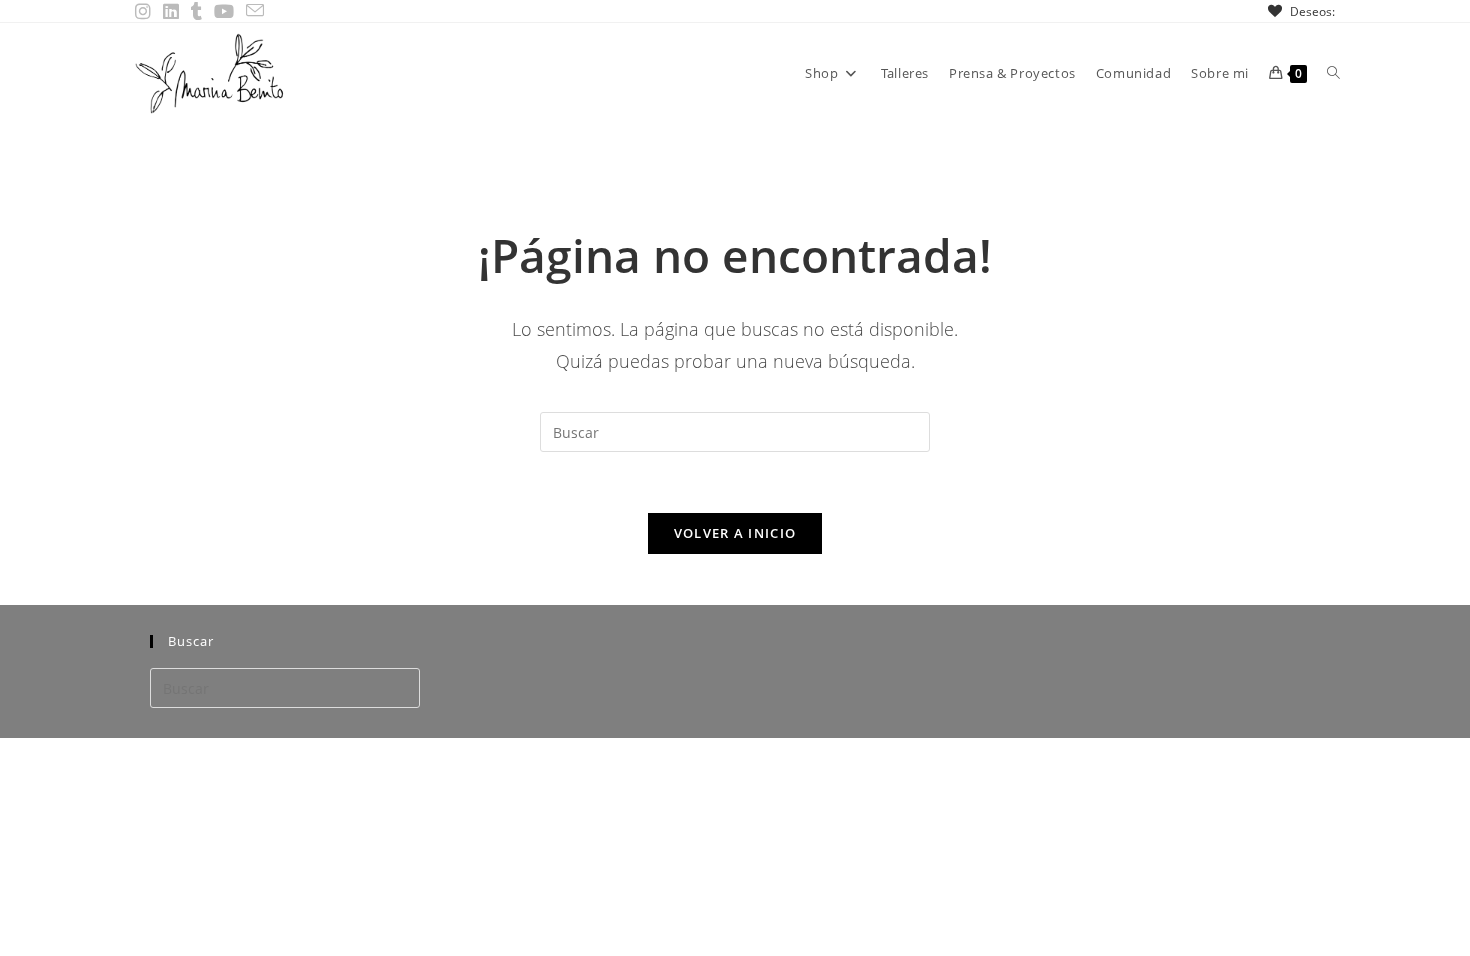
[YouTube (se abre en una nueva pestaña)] (224, 11)
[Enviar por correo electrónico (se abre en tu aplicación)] (255, 11)
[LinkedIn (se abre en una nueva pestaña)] (171, 11)
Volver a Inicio (735, 533)
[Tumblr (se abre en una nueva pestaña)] (196, 11)
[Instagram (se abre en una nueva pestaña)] (146, 11)
